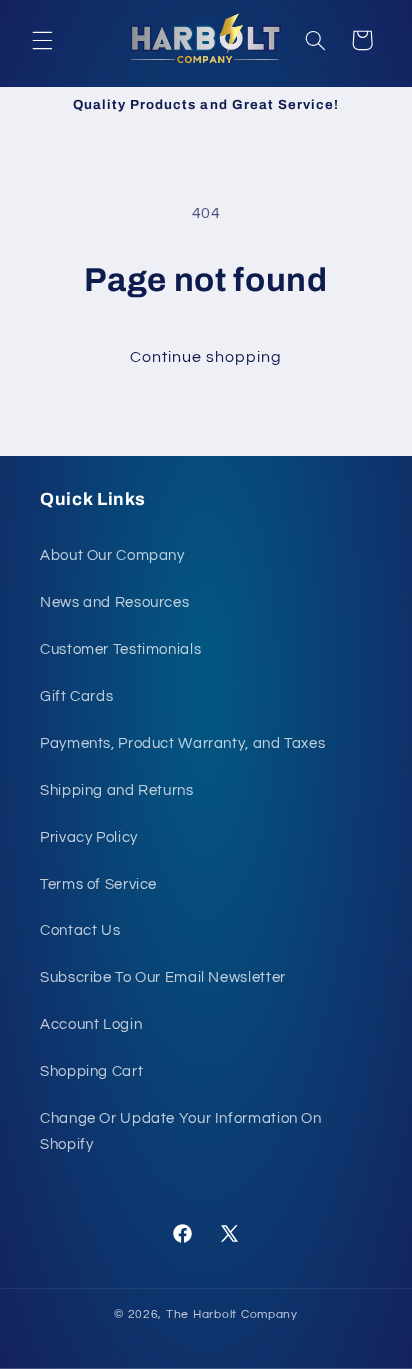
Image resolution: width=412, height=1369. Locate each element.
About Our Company (112, 555)
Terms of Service (98, 884)
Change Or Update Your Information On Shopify (181, 1131)
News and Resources (114, 602)
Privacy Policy (89, 837)
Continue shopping (206, 357)
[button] (42, 40)
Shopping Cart (91, 1071)
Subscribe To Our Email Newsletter (163, 977)
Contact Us (80, 930)
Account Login (91, 1024)
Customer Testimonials (120, 649)
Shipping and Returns (117, 790)
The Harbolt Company (232, 1314)
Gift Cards (76, 696)
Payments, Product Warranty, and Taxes (182, 743)
